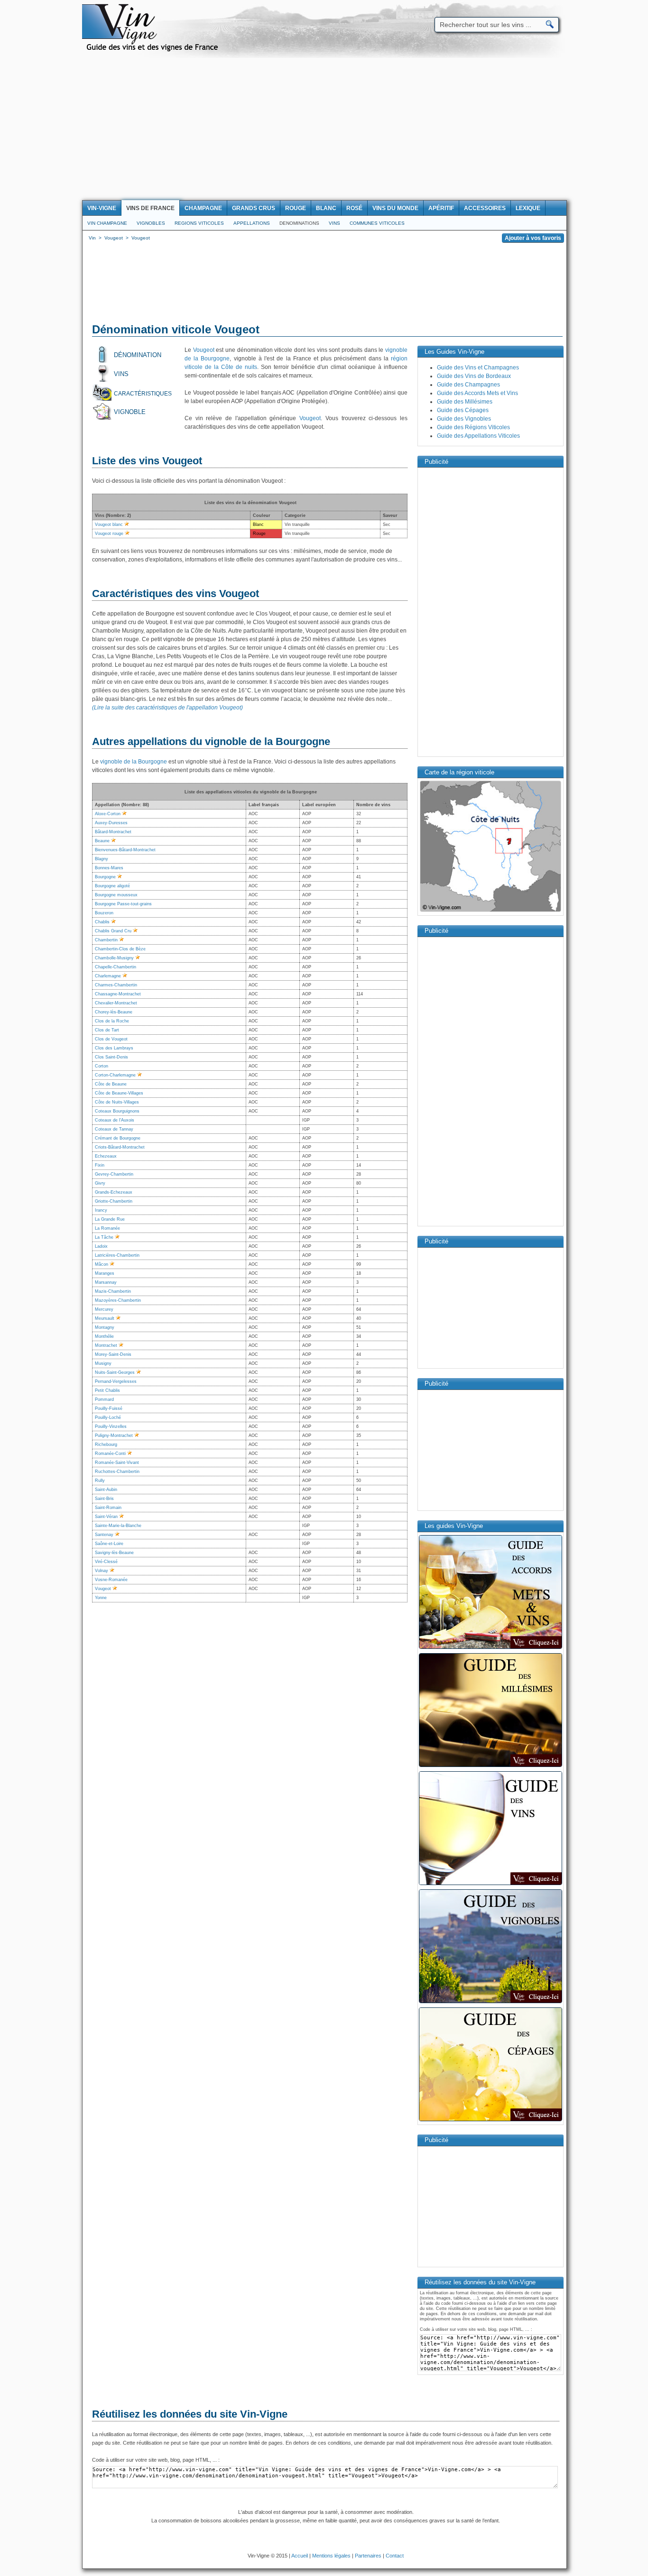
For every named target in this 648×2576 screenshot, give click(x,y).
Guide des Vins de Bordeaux (474, 376)
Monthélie (104, 1336)
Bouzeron (104, 913)
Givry (100, 1183)
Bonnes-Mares (109, 868)
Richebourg (106, 1444)
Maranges (105, 1273)
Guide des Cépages (463, 410)
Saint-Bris (104, 1499)
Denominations (299, 223)
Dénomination (138, 355)
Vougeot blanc (109, 524)
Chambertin (106, 940)
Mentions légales (331, 2556)
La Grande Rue (110, 1219)
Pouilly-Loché (108, 1417)
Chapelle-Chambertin (116, 967)
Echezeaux (106, 1156)
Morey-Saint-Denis (113, 1354)
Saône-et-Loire (109, 1544)
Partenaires (368, 2556)
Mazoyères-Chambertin (118, 1300)
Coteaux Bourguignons (117, 1111)
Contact (395, 2556)
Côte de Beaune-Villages (119, 1093)
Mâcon (102, 1264)
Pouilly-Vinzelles (111, 1426)
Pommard (104, 1399)
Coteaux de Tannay (114, 1129)
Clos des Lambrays (114, 1048)
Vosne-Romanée (111, 1580)
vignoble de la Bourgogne (134, 762)
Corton (102, 1066)
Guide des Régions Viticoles (473, 427)
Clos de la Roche (112, 1021)
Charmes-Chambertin (116, 985)
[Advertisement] (324, 129)
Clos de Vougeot (111, 1039)
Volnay (102, 1571)
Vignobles (151, 223)
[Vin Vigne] (154, 50)
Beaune (102, 841)
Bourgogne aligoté (112, 886)
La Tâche (104, 1237)
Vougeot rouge (109, 534)
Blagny (102, 859)
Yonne (101, 1598)
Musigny (103, 1363)
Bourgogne (105, 877)
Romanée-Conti (110, 1454)
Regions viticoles (199, 223)
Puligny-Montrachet (114, 1435)
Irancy (101, 1210)
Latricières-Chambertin (117, 1255)
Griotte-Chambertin (114, 1201)
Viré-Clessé (106, 1562)
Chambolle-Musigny (114, 958)
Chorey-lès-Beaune (114, 1012)
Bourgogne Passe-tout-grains (123, 904)
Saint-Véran (106, 1517)
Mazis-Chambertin (113, 1291)
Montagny (105, 1327)
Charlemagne (108, 976)
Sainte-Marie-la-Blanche (118, 1526)
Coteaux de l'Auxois (115, 1120)
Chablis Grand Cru (113, 931)
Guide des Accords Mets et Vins (477, 393)
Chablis (102, 922)
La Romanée (107, 1228)
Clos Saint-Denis (111, 1057)
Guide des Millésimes (465, 402)
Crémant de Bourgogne (118, 1138)
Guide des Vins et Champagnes (478, 368)
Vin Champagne (107, 223)
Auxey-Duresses (111, 823)
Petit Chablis (107, 1390)
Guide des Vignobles (464, 419)
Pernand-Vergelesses (116, 1381)
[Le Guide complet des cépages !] (491, 2120)
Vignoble (130, 412)
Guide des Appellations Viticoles (478, 436)
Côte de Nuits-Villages (117, 1102)
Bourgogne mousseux (116, 895)
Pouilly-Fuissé (109, 1408)
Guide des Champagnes (468, 385)
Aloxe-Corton (108, 814)
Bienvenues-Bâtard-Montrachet (125, 850)
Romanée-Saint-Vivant (117, 1463)
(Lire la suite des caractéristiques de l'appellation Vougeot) (167, 708)
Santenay (104, 1535)
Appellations (252, 223)
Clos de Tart (107, 1030)
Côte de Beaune (111, 1084)
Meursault (105, 1318)
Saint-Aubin (106, 1490)
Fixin (100, 1165)
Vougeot (204, 350)
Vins (334, 223)
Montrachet (106, 1345)
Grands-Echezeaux (114, 1192)
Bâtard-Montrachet (113, 832)
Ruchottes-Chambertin (117, 1472)
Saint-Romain (108, 1508)
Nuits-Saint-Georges (115, 1372)
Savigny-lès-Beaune (114, 1553)
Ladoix (101, 1246)
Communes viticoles (377, 223)
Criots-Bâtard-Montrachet (120, 1147)
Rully (100, 1481)
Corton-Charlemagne (115, 1075)
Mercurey (104, 1309)
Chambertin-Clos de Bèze (120, 949)
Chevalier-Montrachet (116, 1003)
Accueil (300, 2556)
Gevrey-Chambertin (114, 1174)
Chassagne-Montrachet (118, 994)
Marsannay (106, 1282)
